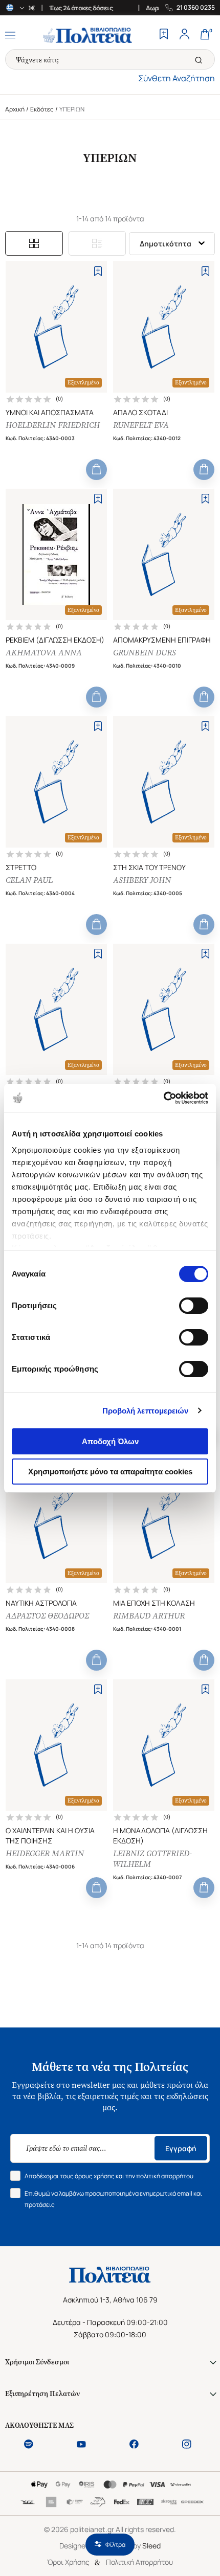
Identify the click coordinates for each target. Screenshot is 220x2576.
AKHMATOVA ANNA (44, 653)
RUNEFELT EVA (141, 425)
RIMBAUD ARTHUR (149, 1616)
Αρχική (15, 109)
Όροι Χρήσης (68, 2562)
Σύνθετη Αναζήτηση (177, 78)
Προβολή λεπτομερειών (146, 1411)
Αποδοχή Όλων (110, 1441)
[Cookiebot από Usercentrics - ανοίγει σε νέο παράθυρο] (163, 1098)
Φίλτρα (115, 2545)
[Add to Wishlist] (98, 271)
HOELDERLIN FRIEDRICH (53, 425)
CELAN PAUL (29, 880)
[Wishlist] (164, 35)
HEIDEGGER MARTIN (45, 1853)
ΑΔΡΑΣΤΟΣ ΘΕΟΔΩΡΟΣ (47, 1616)
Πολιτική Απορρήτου (139, 2562)
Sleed (151, 2546)
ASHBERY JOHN (142, 880)
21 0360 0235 (196, 8)
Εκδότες (42, 109)
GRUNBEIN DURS (145, 653)
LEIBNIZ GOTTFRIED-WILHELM (152, 1859)
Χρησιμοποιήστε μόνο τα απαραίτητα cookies (110, 1472)
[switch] (194, 1306)
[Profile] (184, 35)
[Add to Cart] (96, 470)
